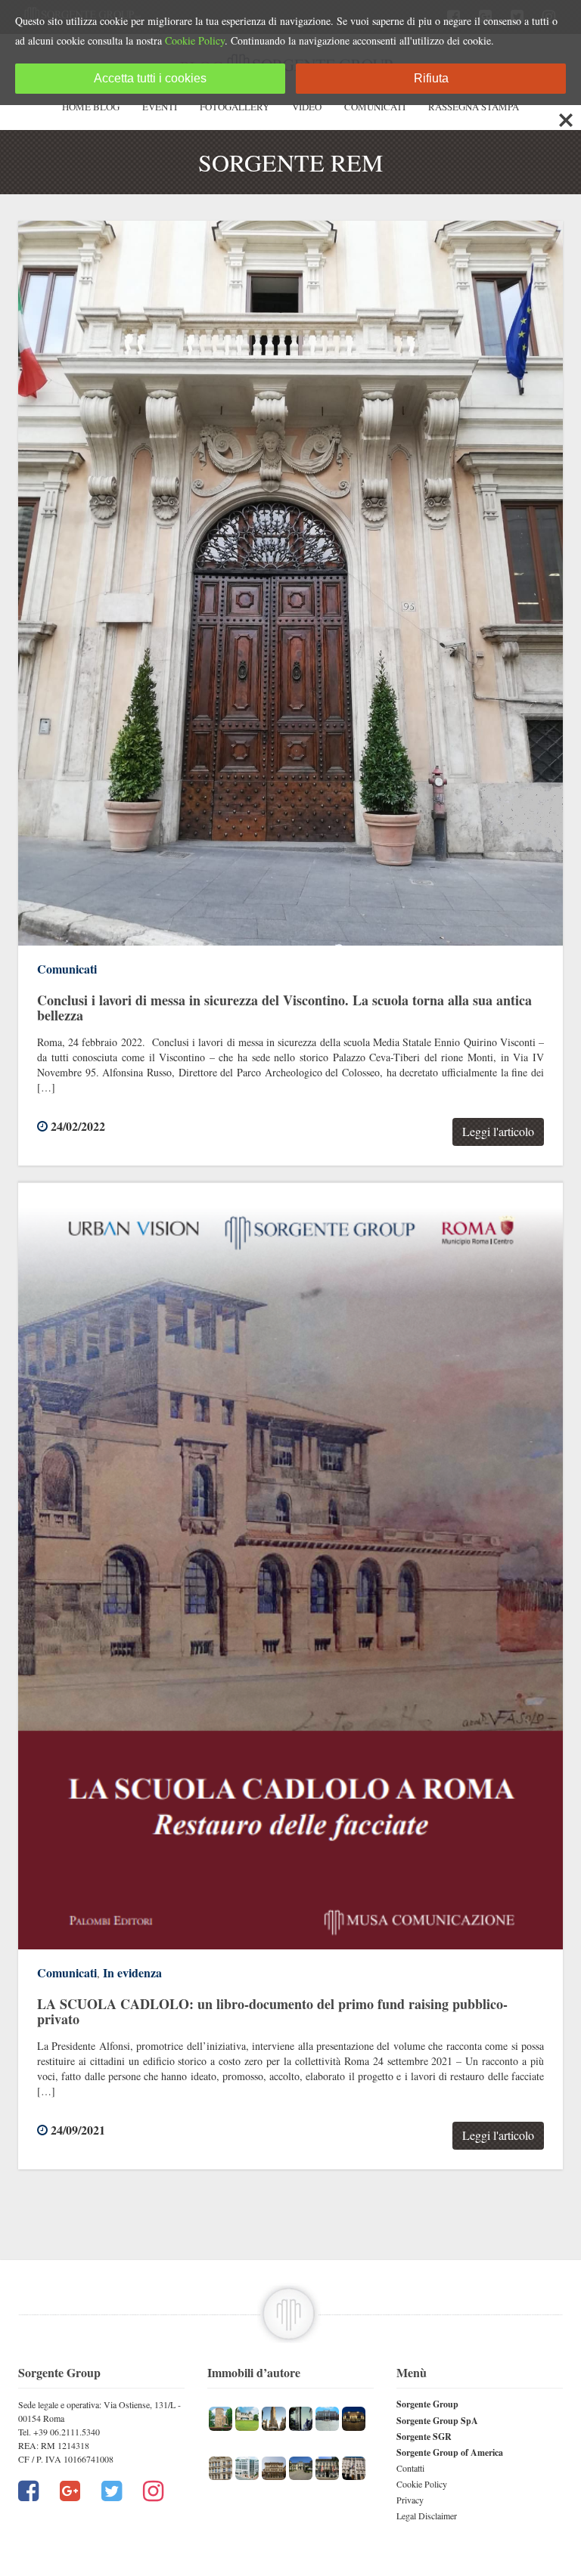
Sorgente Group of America (450, 2452)
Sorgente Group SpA (437, 2421)
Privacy (410, 2500)
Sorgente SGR (424, 2437)
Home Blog (91, 107)
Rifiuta (431, 78)
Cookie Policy (422, 2484)
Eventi (160, 107)
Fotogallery (235, 107)
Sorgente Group (427, 2404)
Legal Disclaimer (427, 2516)
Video (307, 107)
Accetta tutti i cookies (150, 78)
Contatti (410, 2468)
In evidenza (132, 1972)
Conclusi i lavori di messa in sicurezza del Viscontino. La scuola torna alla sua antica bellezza (284, 1008)
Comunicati (375, 107)
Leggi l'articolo (498, 1131)
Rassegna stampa (474, 107)
